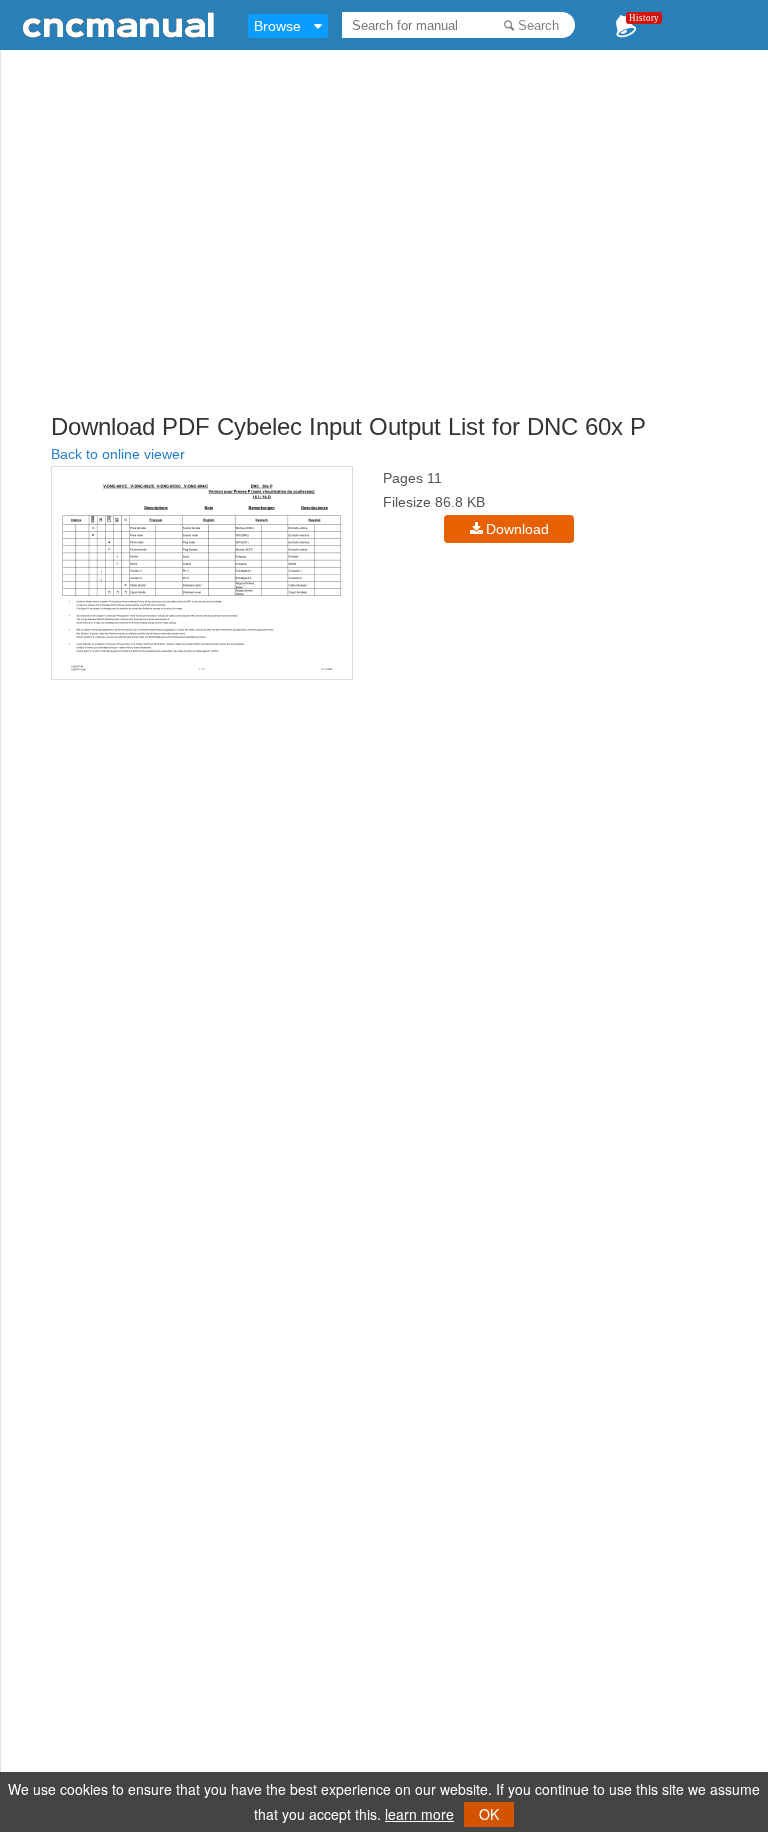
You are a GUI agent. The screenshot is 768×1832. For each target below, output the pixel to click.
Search (538, 25)
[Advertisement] (409, 265)
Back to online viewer (118, 454)
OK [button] (489, 1814)
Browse (277, 26)
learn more (419, 1814)
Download (517, 529)
